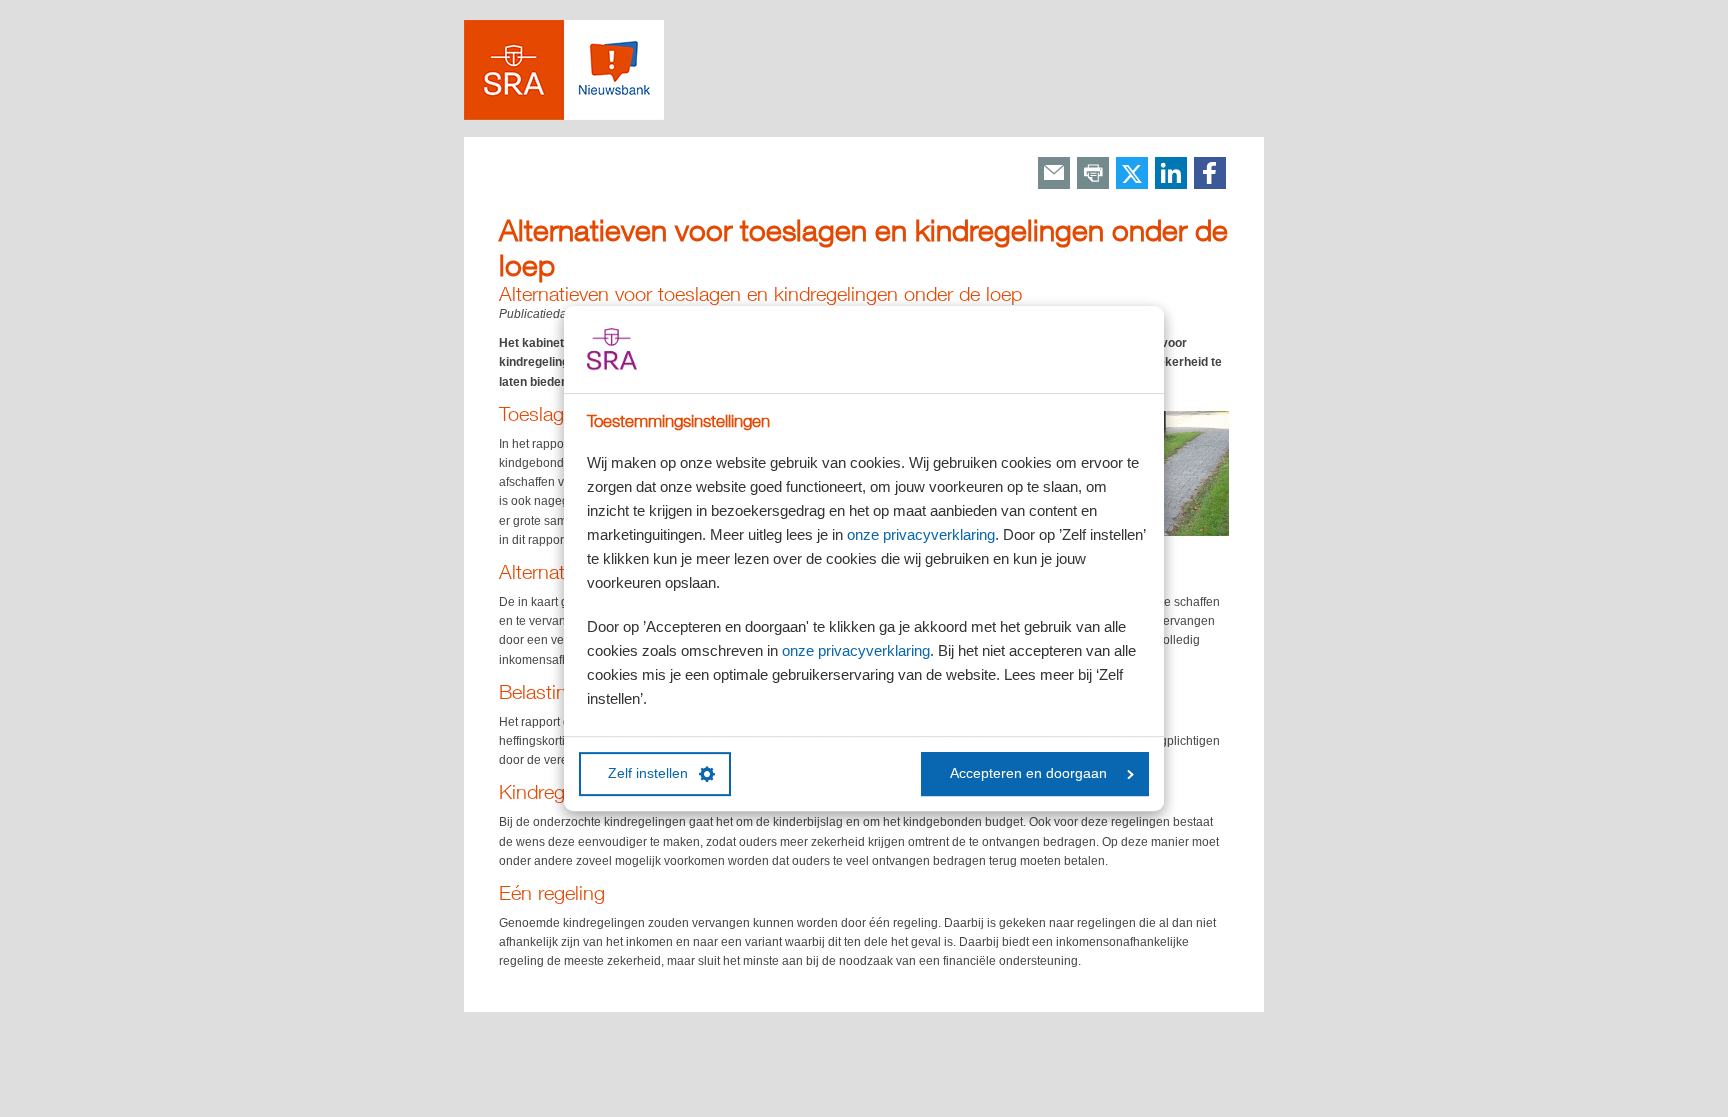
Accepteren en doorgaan (1028, 773)
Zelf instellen (648, 773)
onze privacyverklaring (921, 534)
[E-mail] (1054, 174)
